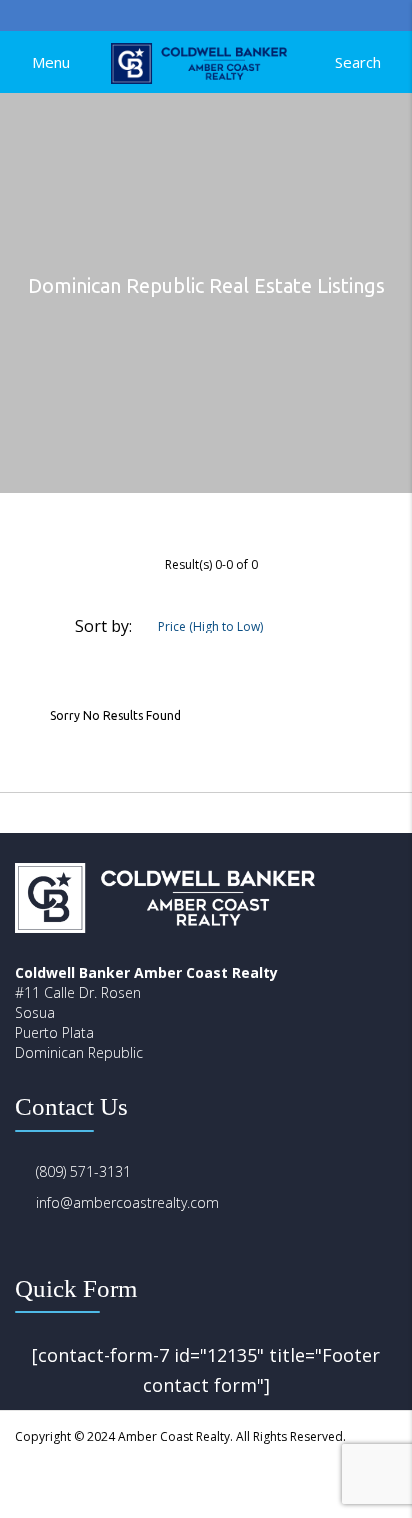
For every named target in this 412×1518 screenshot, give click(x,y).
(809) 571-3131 (83, 1171)
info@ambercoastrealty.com (127, 1202)
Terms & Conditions (332, 1477)
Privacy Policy (213, 1477)
